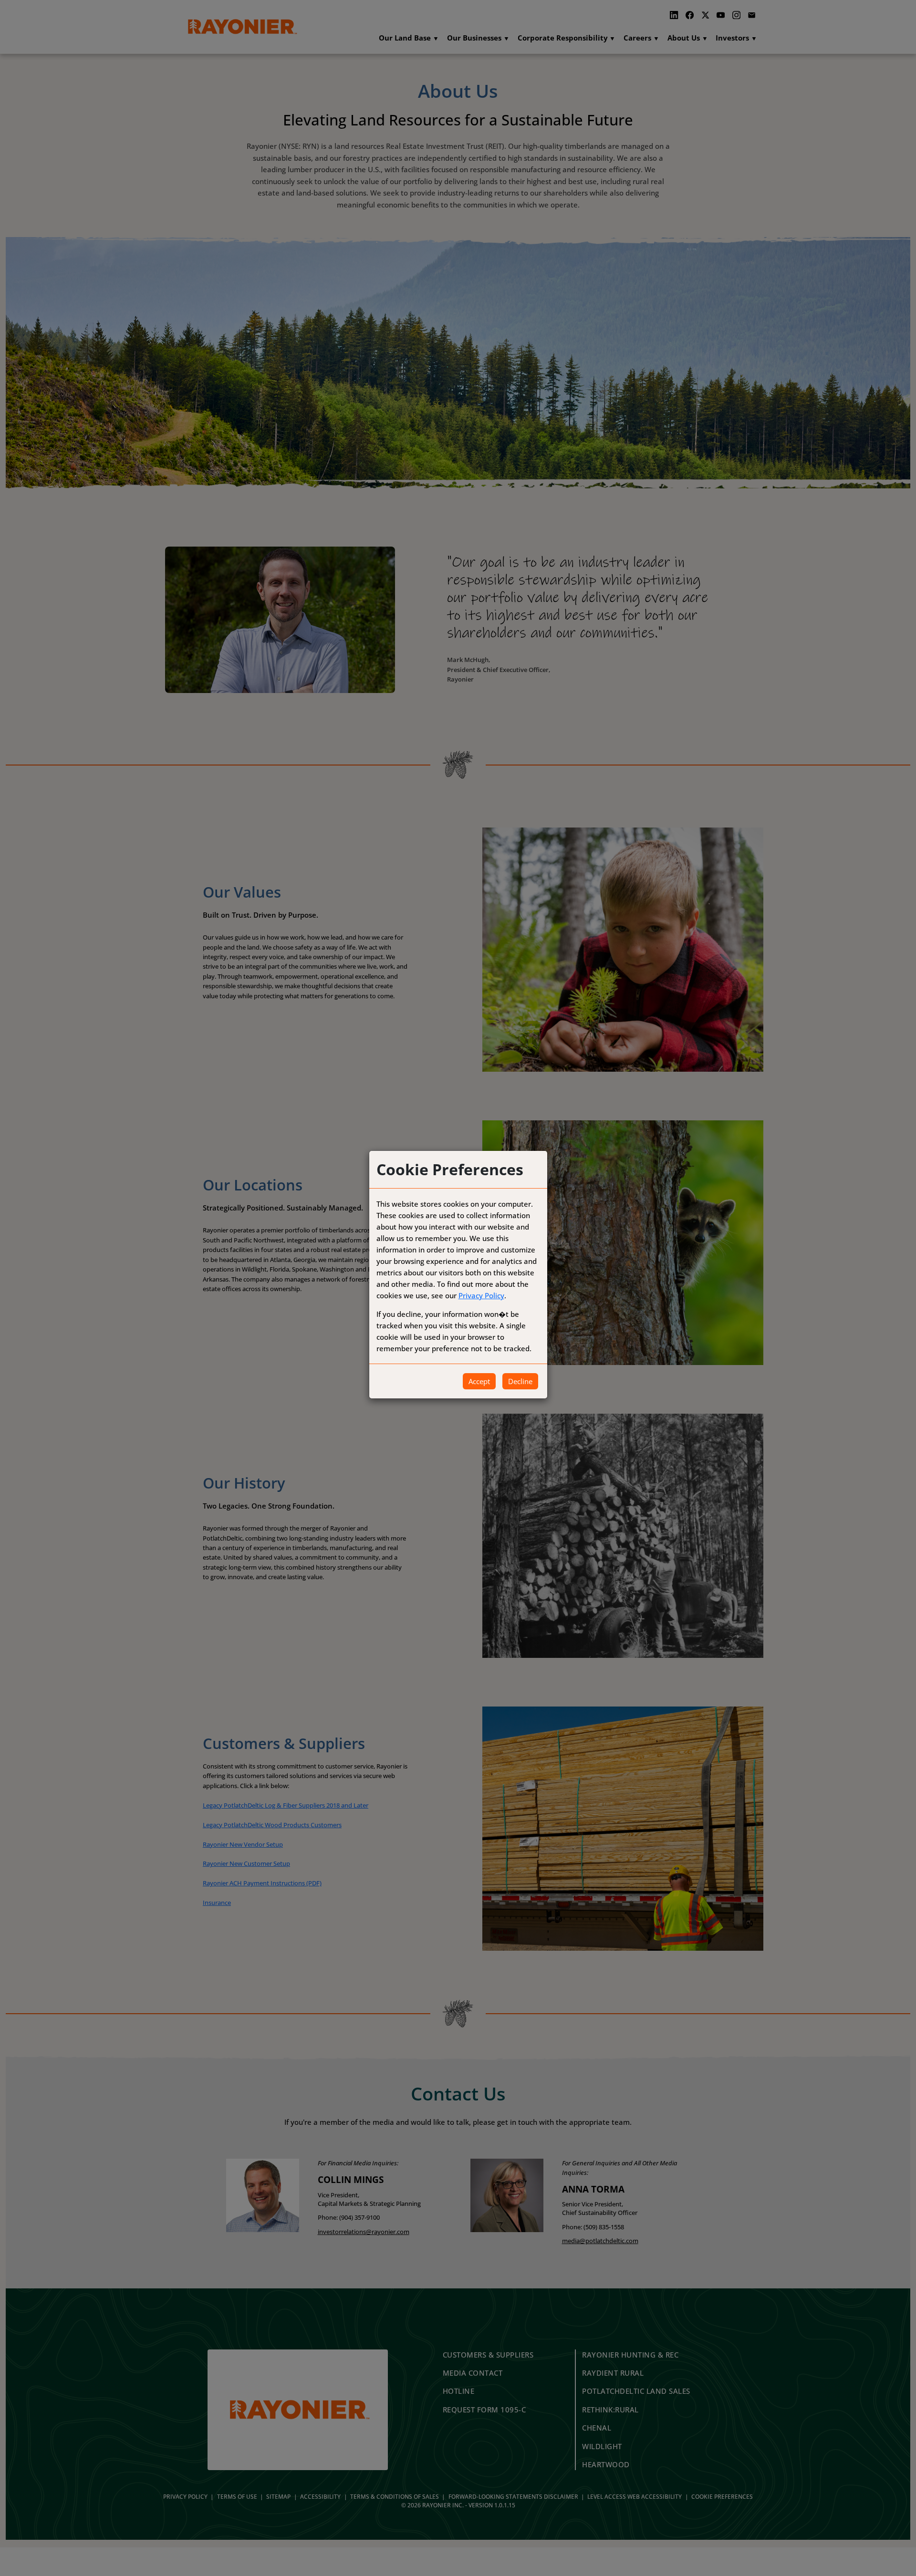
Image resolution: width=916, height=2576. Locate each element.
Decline (520, 1381)
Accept (479, 1381)
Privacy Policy (481, 1295)
